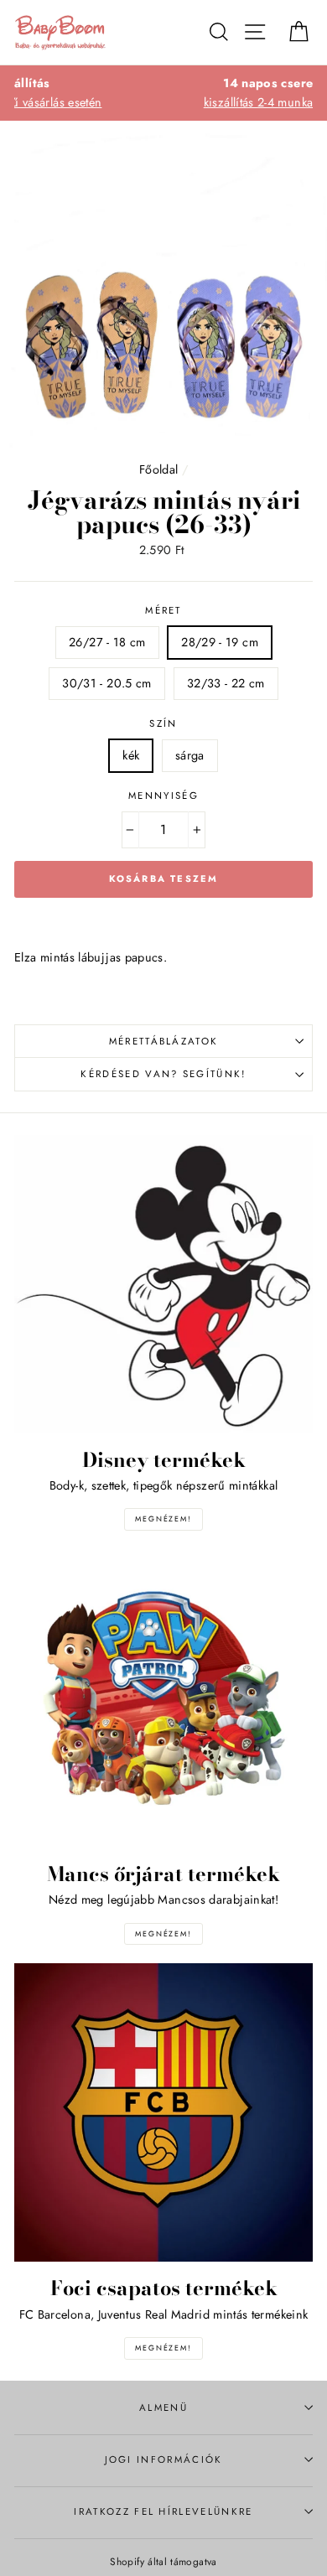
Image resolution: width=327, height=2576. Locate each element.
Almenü (163, 2408)
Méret (163, 610)
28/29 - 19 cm (220, 642)
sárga (190, 755)
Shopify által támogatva (163, 2561)
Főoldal (159, 469)
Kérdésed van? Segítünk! (163, 1074)
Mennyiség (163, 796)
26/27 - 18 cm (107, 642)
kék (131, 755)
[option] (163, 93)
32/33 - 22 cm (226, 683)
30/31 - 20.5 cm (106, 683)
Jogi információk (164, 2459)
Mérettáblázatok (164, 1041)
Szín (163, 723)
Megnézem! (163, 1519)
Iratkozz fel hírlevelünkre (163, 2511)
